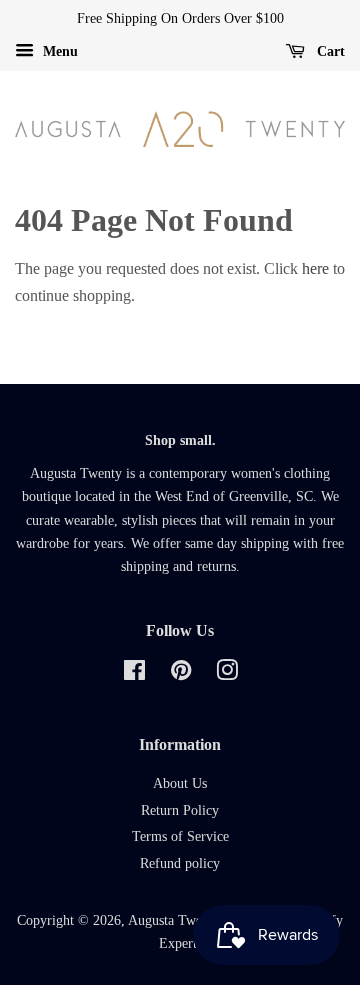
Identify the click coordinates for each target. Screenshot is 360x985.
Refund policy (180, 863)
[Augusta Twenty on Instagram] (227, 674)
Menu (58, 51)
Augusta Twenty (173, 920)
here (315, 268)
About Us (180, 783)
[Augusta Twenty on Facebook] (134, 674)
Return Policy (180, 810)
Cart (329, 51)
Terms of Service (180, 836)
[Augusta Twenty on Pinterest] (181, 674)
